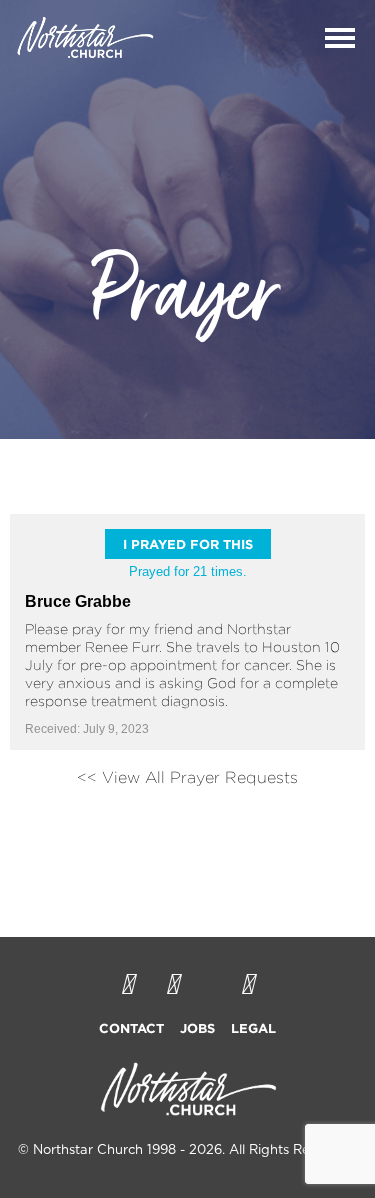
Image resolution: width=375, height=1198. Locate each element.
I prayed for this (188, 544)
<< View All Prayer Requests (187, 777)
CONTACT (131, 1028)
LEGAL (253, 1028)
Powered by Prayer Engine (188, 832)
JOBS (197, 1028)
